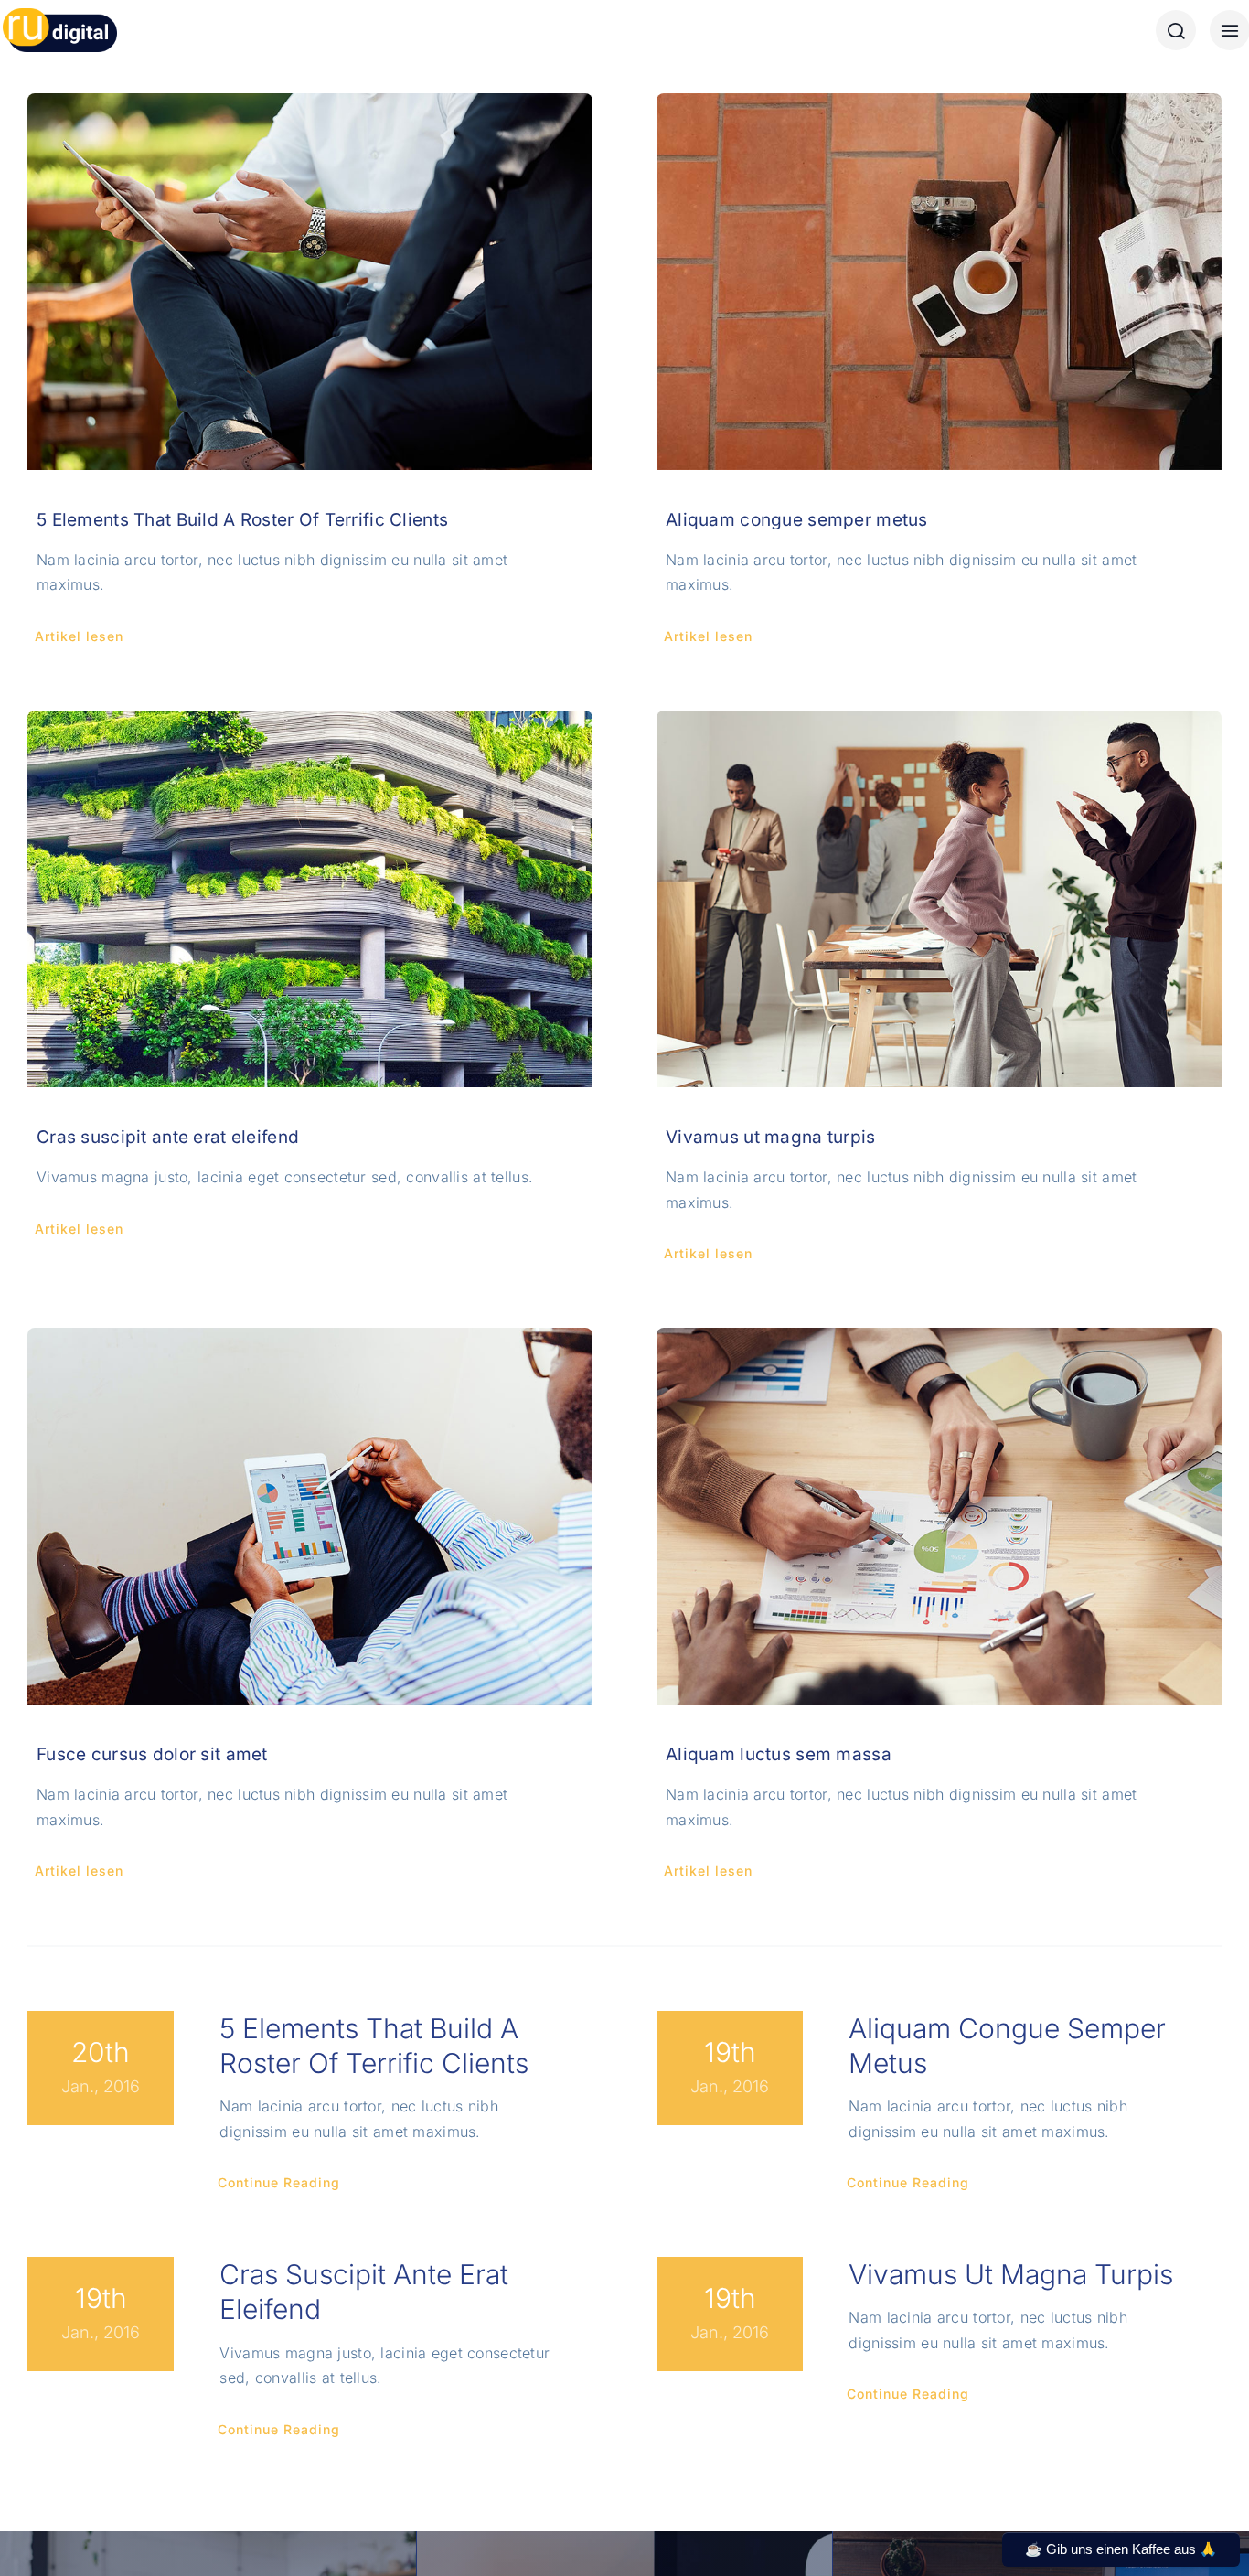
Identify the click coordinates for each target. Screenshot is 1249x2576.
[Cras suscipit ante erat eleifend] (310, 899)
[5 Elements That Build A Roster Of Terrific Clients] (310, 282)
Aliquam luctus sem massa (779, 1754)
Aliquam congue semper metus (797, 520)
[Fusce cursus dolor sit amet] (310, 1516)
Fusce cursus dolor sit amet (152, 1754)
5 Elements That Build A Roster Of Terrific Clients (242, 520)
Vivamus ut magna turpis (771, 1137)
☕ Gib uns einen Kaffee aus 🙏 (1121, 2549)
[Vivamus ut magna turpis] (939, 899)
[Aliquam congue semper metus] (939, 282)
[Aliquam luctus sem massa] (939, 1516)
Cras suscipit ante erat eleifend (168, 1137)
